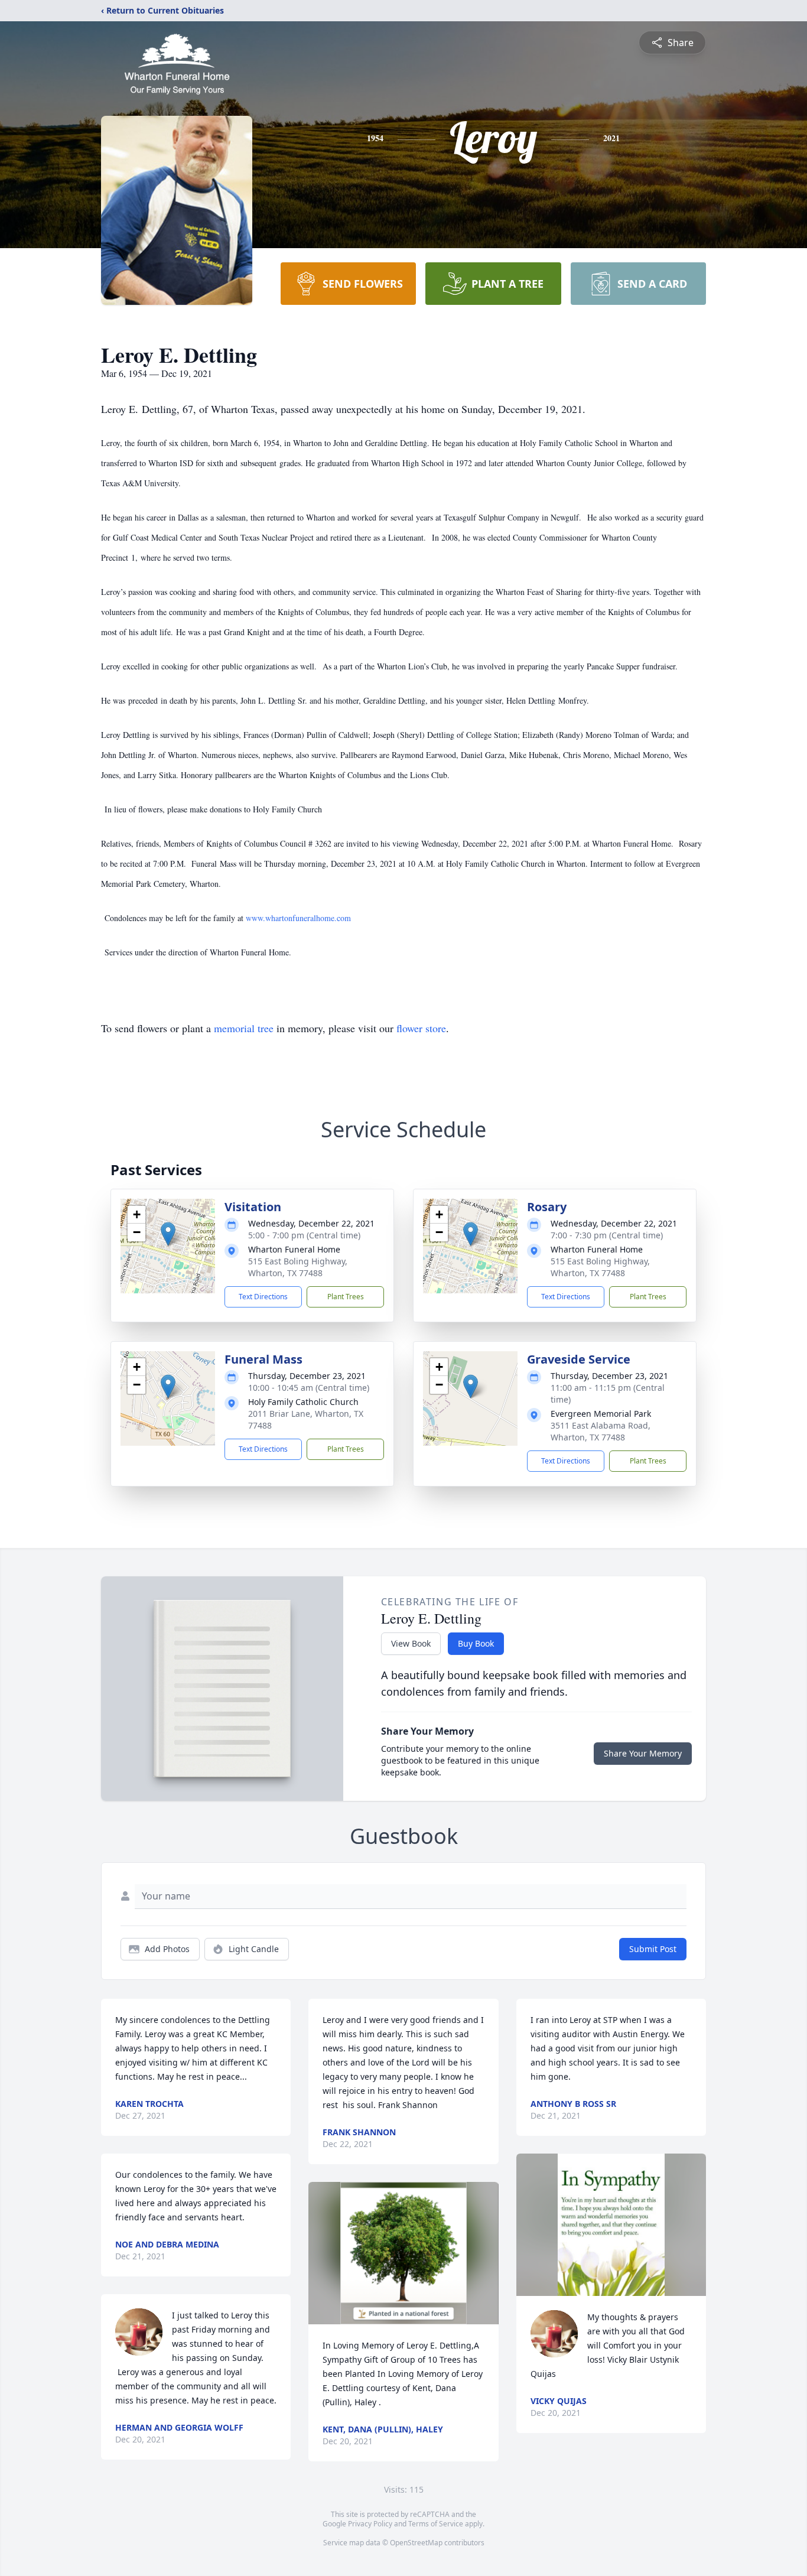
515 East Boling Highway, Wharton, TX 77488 (298, 1267)
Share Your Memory (643, 1753)
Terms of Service (436, 2524)
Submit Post (653, 1949)
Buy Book (476, 1643)
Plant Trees (346, 1297)
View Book (411, 1643)
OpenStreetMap (416, 2543)
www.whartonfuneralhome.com (298, 918)
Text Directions (263, 1297)
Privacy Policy (370, 2524)
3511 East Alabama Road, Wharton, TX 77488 (601, 1431)
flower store (421, 1028)
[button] (168, 1234)
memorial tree (244, 1028)
